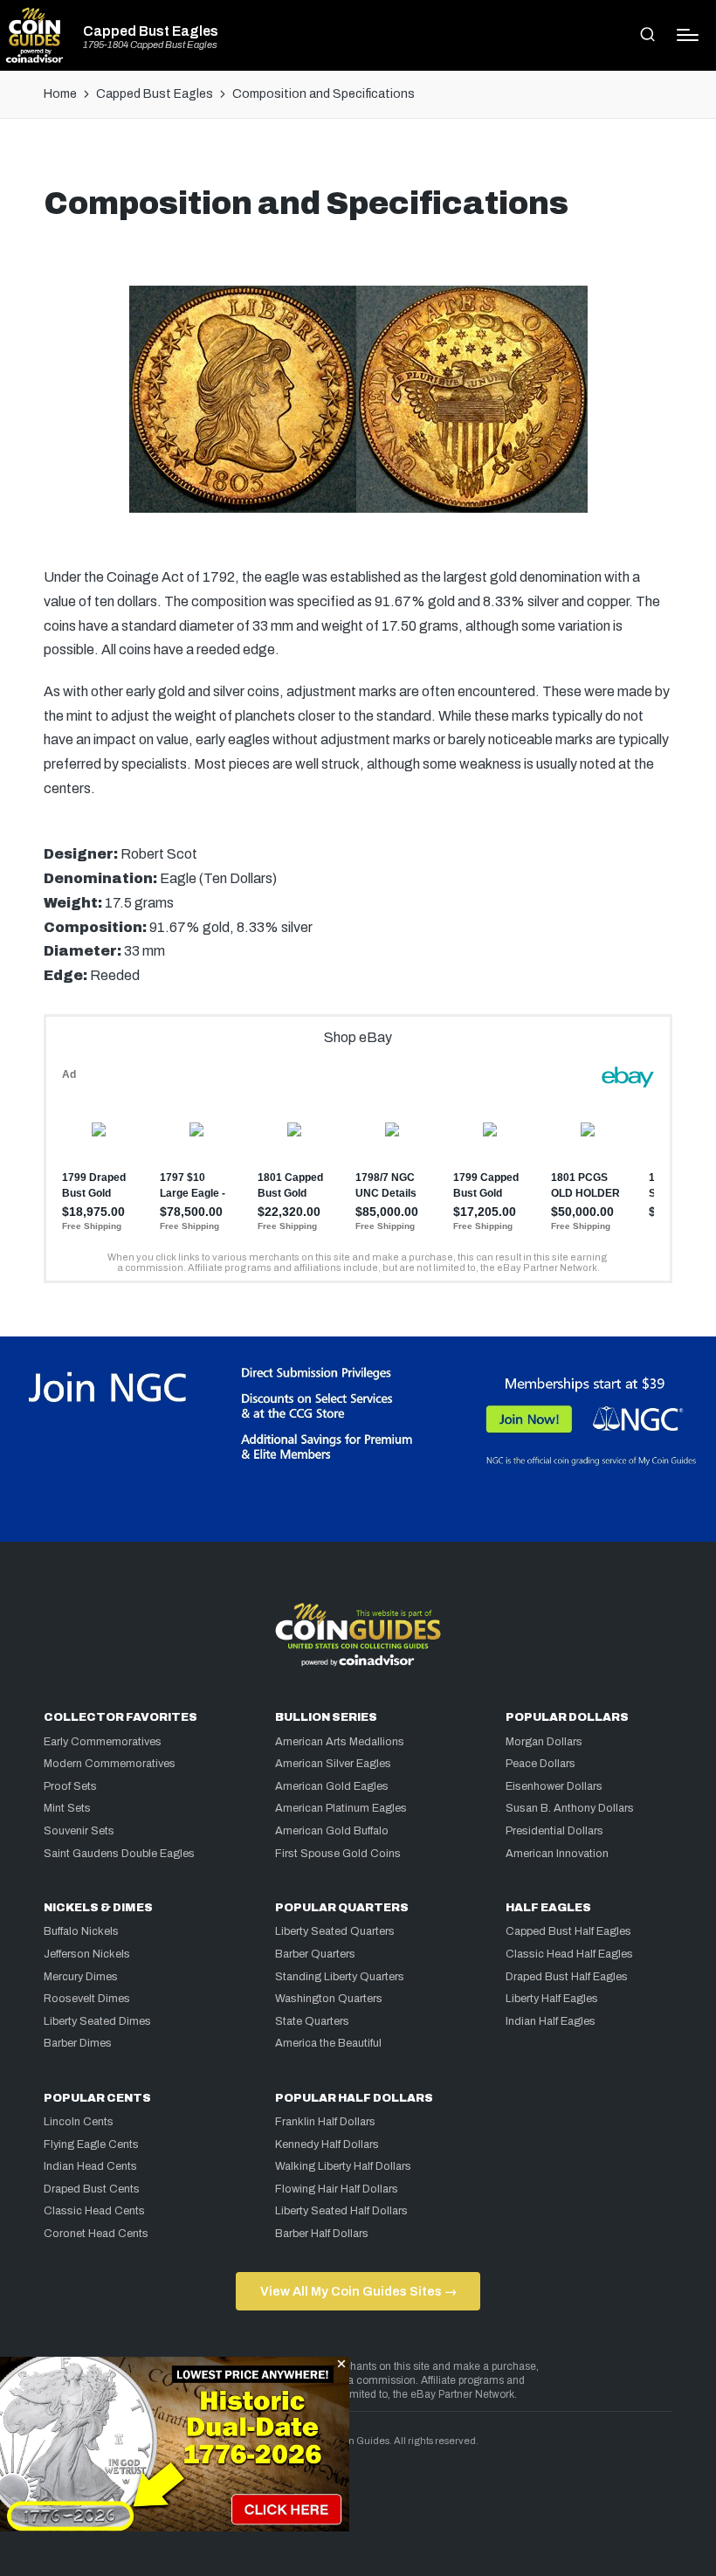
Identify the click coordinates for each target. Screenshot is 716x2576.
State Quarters (312, 2021)
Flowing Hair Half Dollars (337, 2189)
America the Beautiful (328, 2043)
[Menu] (688, 35)
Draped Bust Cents (92, 2189)
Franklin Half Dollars (325, 2122)
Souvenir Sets (79, 1831)
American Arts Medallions (340, 1742)
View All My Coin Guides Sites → (358, 2291)
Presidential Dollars (554, 1831)
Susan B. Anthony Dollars (570, 1808)
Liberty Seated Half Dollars (341, 2211)
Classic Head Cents (94, 2211)
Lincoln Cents (79, 2122)
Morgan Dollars (544, 1742)
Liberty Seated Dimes (97, 2021)
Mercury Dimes (81, 1977)
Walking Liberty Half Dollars (343, 2166)
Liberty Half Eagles (552, 1999)
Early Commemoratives (103, 1742)
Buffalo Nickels (81, 1931)
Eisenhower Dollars (554, 1786)
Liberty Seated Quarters (335, 1931)
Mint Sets (67, 1808)
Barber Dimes (78, 2043)
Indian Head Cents (90, 2166)
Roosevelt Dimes (87, 1999)
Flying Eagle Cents (91, 2144)
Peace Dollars (540, 1764)
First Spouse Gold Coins (338, 1854)
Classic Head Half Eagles (569, 1954)
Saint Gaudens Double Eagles (119, 1854)
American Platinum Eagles (341, 1808)
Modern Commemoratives (110, 1764)
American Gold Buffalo (332, 1831)
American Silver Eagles (333, 1764)
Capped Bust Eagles (151, 31)
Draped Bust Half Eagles (567, 1977)
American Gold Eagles (332, 1786)
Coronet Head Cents (96, 2234)
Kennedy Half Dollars (327, 2144)
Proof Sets (70, 1786)
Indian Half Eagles (551, 2021)
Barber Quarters (315, 1954)
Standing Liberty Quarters (340, 1977)
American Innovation (557, 1854)
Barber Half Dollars (322, 2234)
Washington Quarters (329, 1999)
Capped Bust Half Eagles (568, 1931)
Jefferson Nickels (87, 1954)
